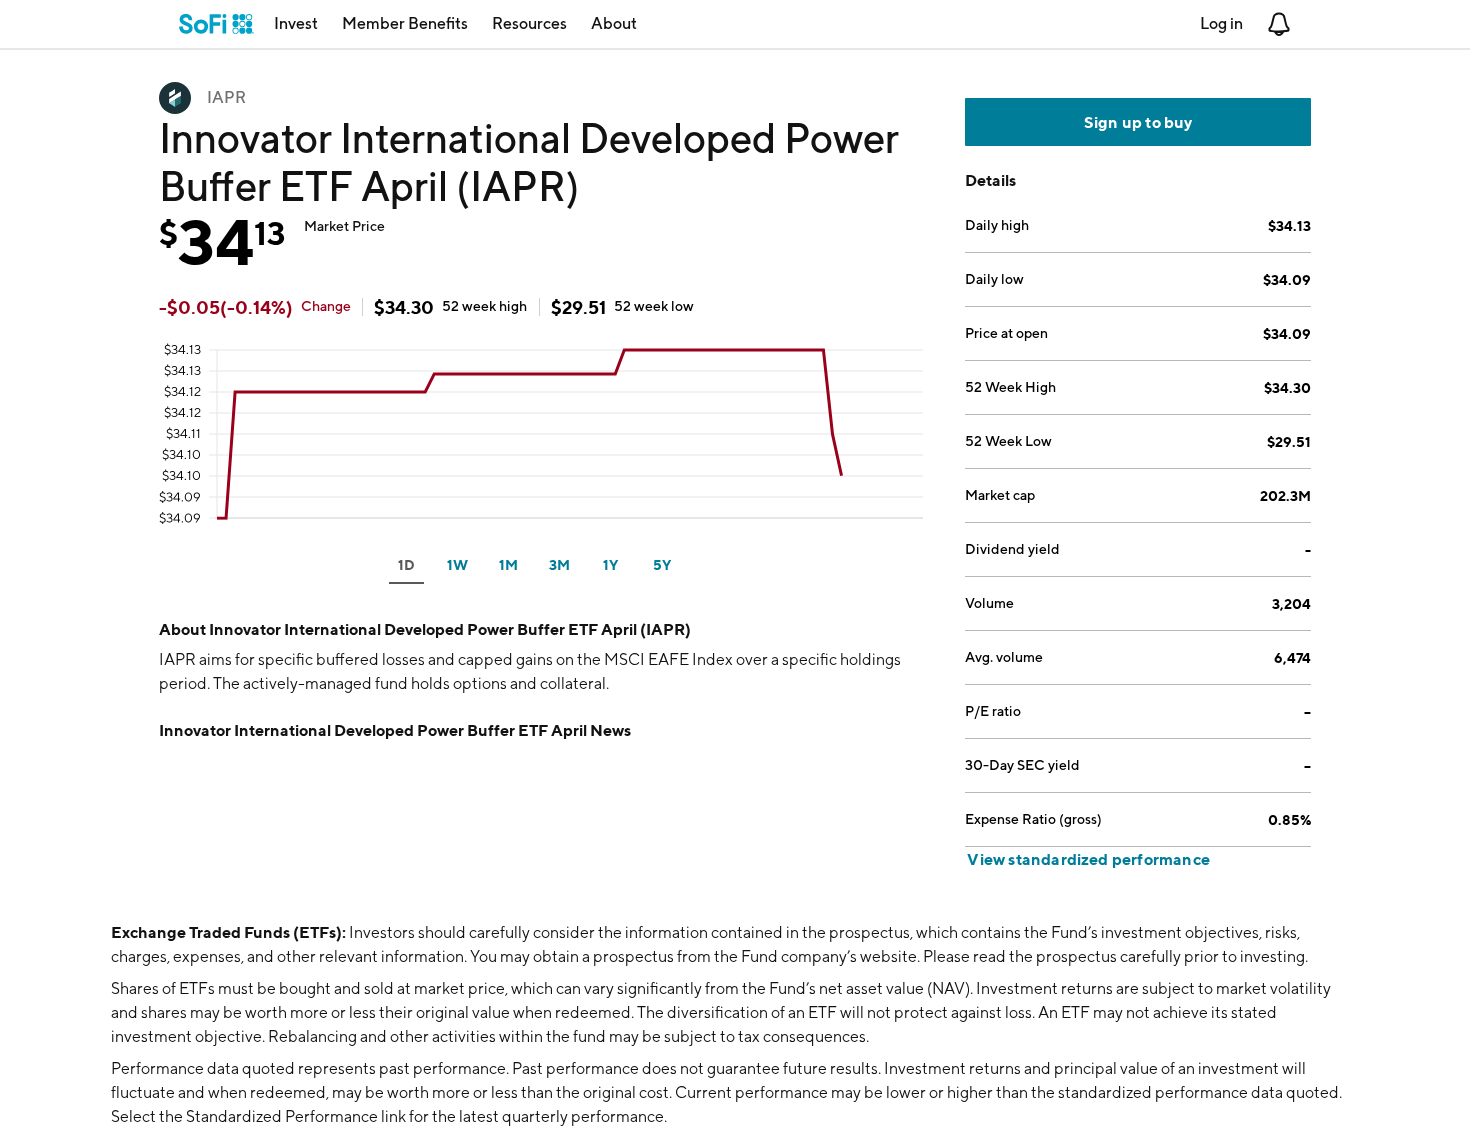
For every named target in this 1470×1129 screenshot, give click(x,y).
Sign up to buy (1138, 122)
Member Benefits (405, 23)
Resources (529, 23)
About (614, 23)
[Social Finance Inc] (216, 24)
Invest (296, 23)
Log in (1221, 23)
